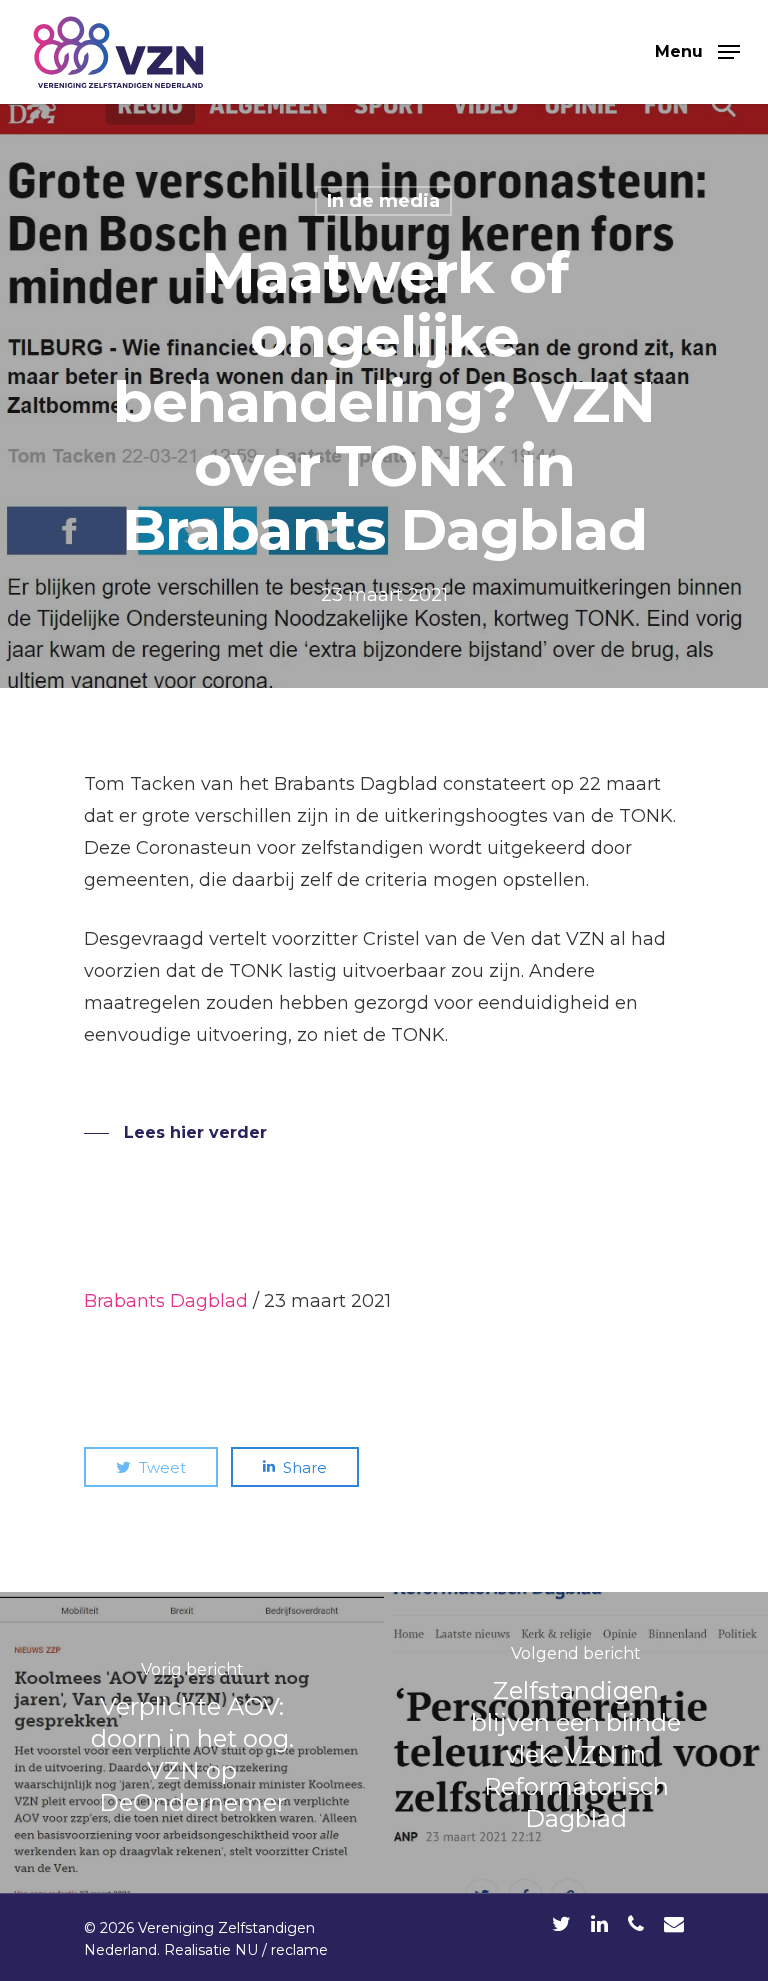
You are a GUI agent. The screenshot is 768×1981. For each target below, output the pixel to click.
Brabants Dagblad (166, 1301)
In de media (383, 201)
